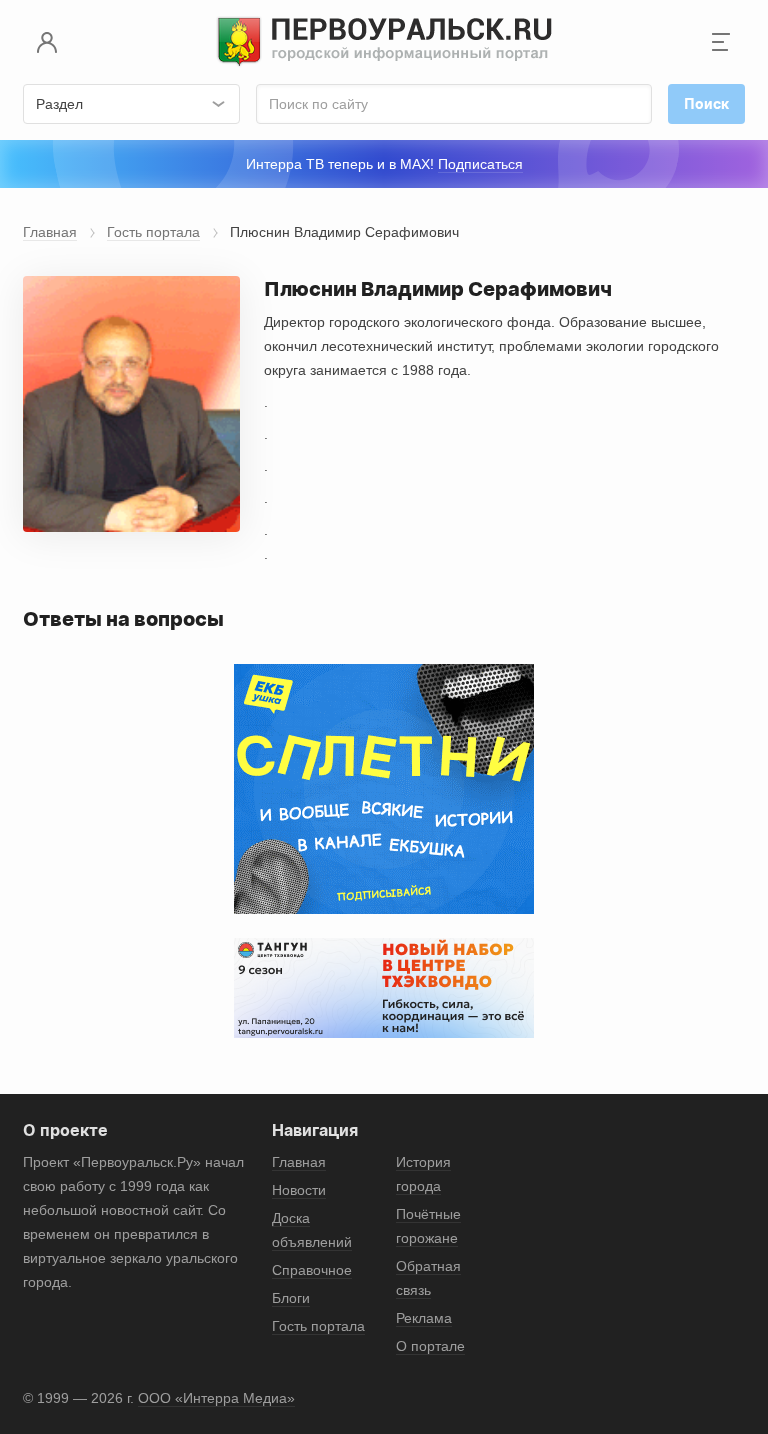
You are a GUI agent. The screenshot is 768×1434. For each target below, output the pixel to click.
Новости (299, 1190)
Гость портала (153, 232)
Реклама (424, 1318)
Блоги (291, 1298)
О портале (430, 1346)
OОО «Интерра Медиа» (216, 1398)
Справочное (312, 1270)
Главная (50, 232)
